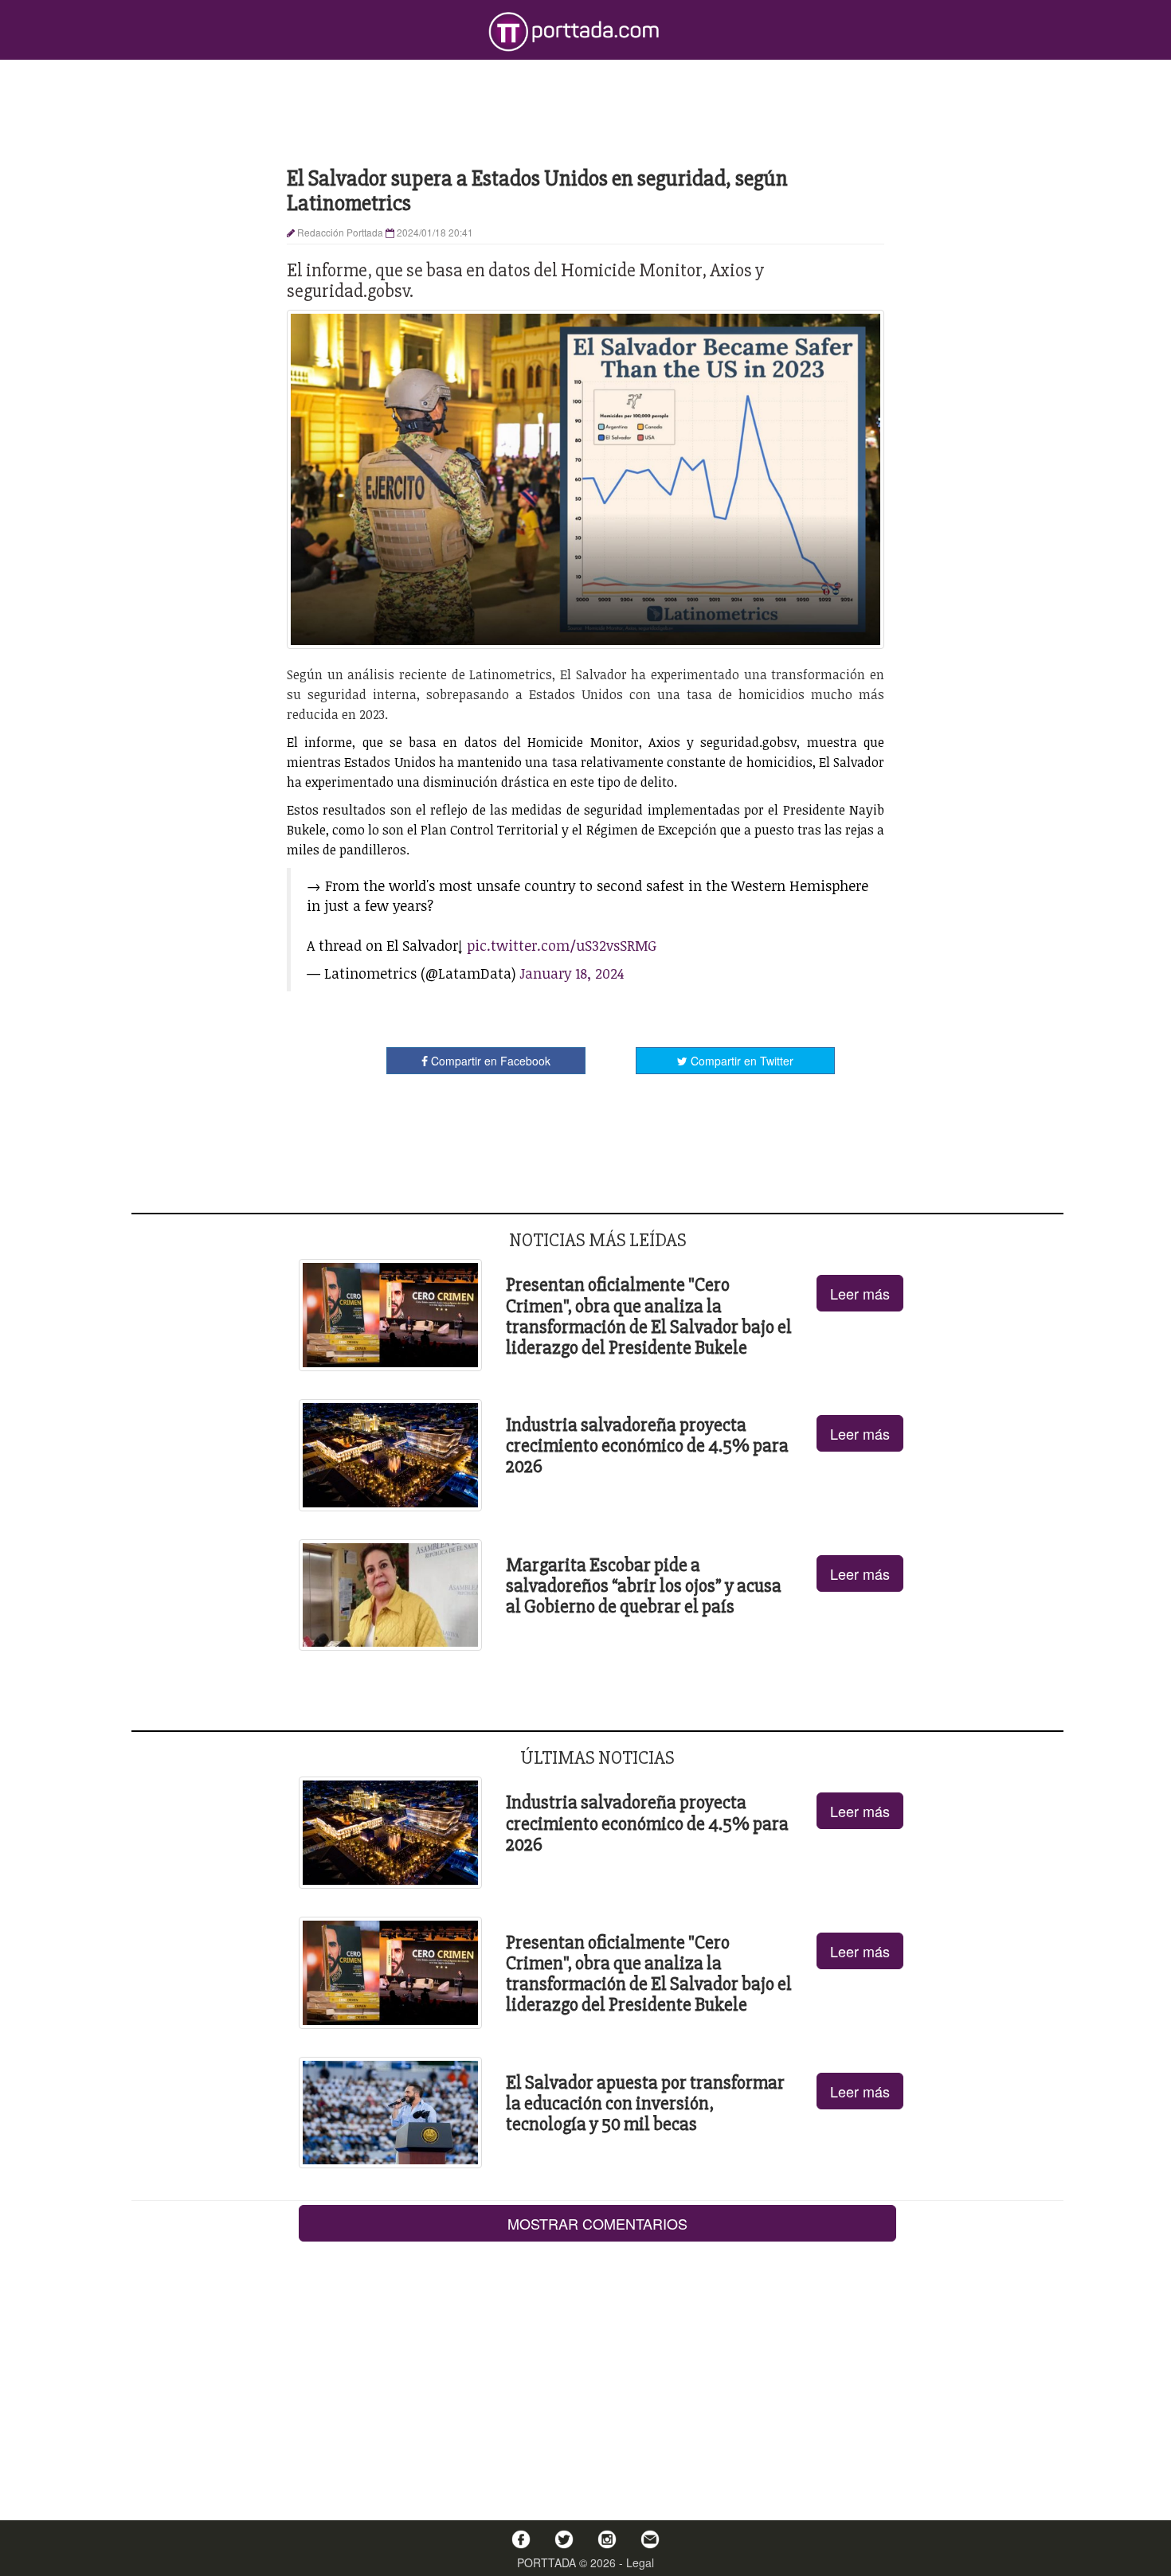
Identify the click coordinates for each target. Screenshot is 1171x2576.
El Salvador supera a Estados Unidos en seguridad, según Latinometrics (537, 191)
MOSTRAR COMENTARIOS (597, 2223)
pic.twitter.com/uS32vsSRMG (562, 945)
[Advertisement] (585, 111)
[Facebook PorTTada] (521, 2539)
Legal (640, 2562)
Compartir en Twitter (740, 1061)
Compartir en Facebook (489, 1061)
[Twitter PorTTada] (564, 2539)
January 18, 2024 (572, 973)
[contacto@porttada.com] (650, 2539)
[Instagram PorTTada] (607, 2539)
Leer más (860, 1293)
